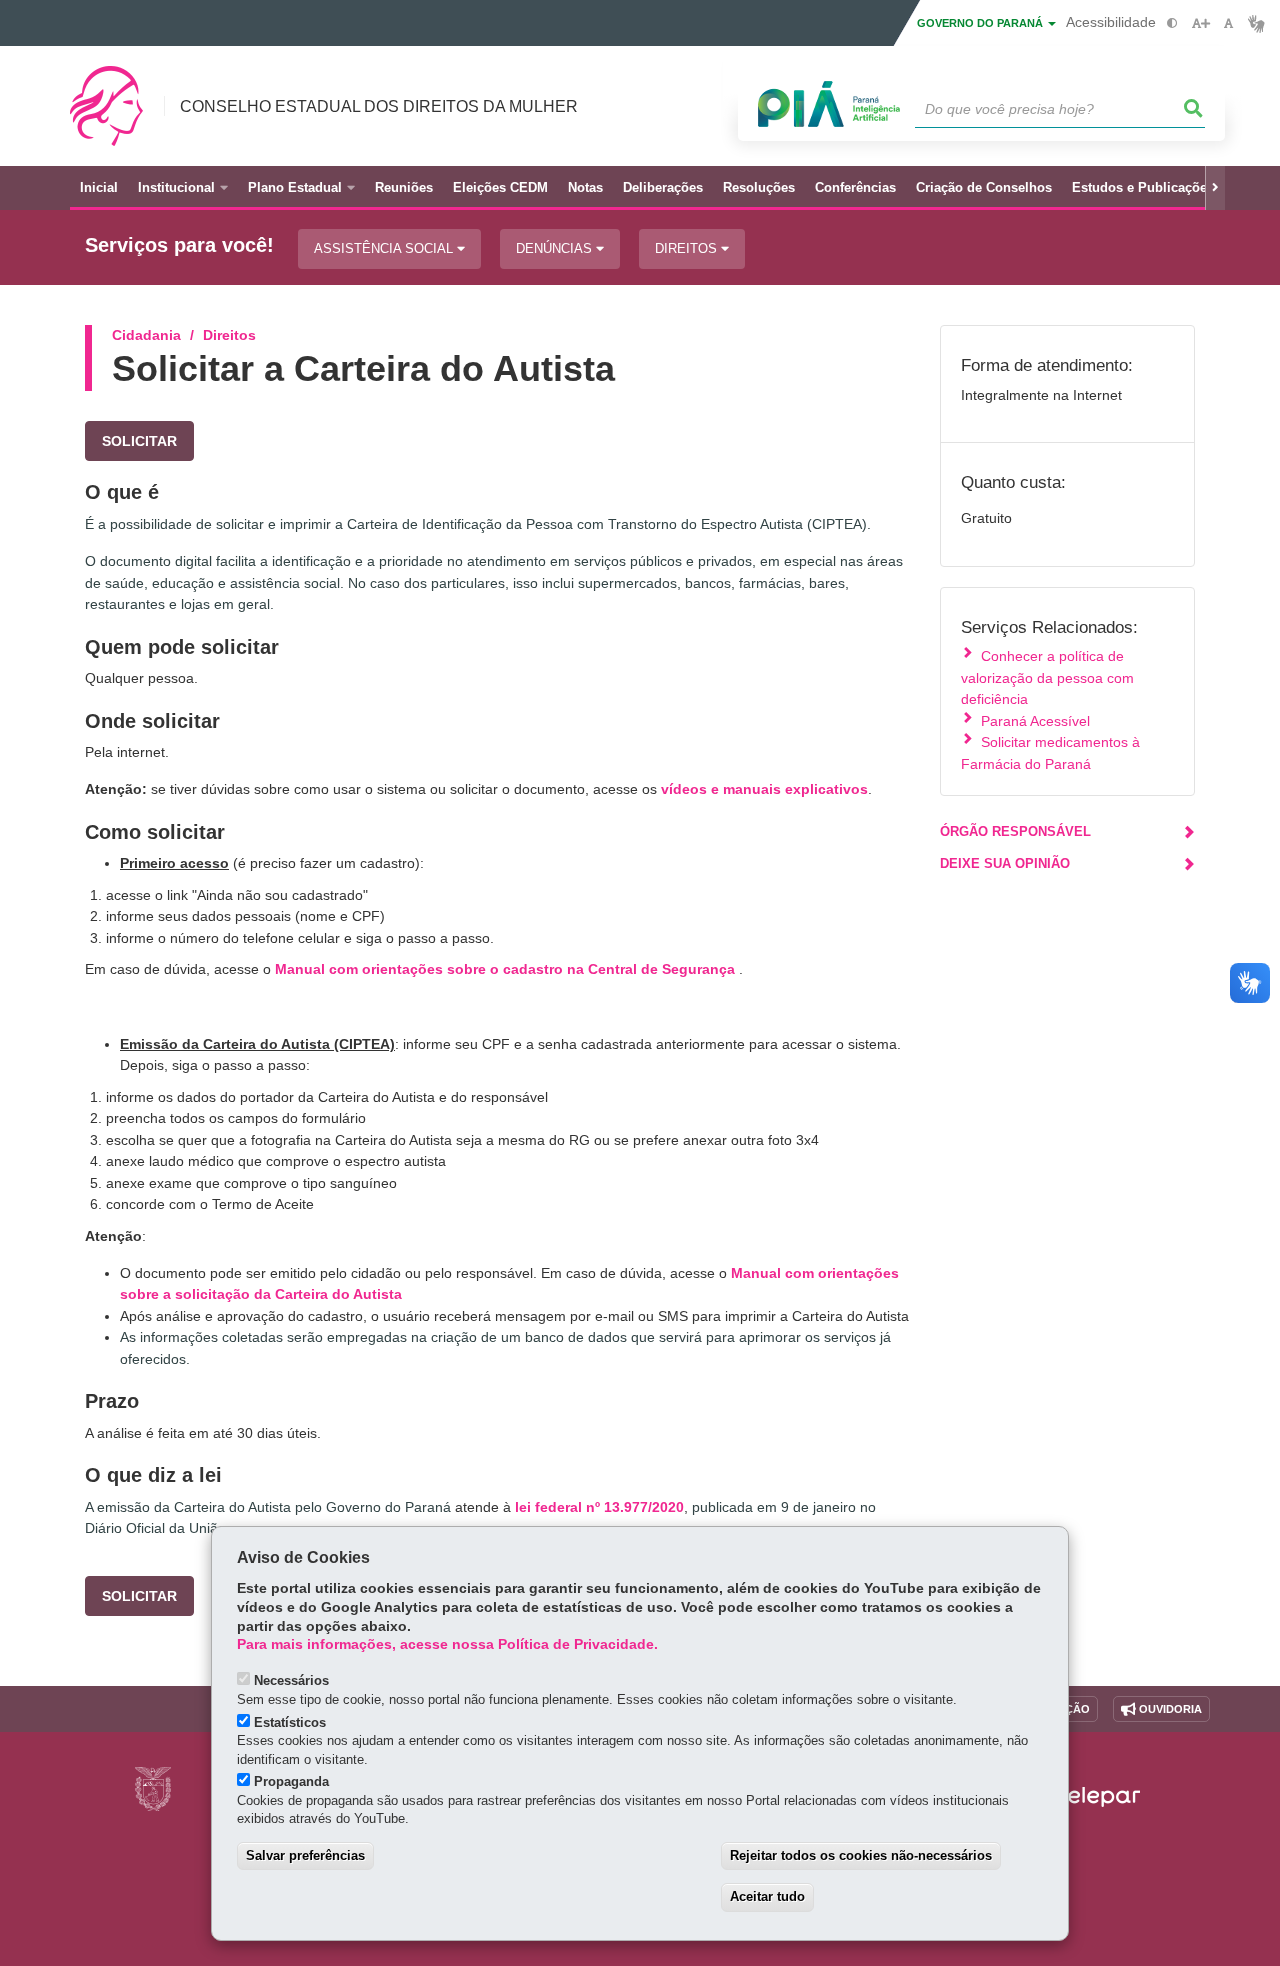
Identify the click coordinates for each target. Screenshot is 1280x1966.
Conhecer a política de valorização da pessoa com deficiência (1047, 677)
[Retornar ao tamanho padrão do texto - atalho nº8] (1228, 23)
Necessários (291, 1680)
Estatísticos (290, 1722)
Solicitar (139, 441)
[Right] (1215, 188)
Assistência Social (385, 248)
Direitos (688, 248)
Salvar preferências (305, 1855)
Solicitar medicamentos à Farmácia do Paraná (1050, 752)
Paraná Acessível (1035, 721)
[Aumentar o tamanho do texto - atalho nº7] (1200, 23)
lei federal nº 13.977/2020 (599, 1507)
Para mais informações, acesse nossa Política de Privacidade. (447, 1644)
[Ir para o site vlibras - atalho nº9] (1256, 23)
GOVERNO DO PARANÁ (981, 23)
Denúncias (556, 248)
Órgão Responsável (1015, 831)
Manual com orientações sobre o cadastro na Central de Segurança (505, 969)
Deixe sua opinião (1005, 863)
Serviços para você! (179, 245)
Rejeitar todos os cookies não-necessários (861, 1855)
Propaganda (291, 1781)
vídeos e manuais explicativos (764, 789)
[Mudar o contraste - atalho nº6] (1172, 23)
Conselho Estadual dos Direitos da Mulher (379, 106)
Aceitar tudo (767, 1896)
